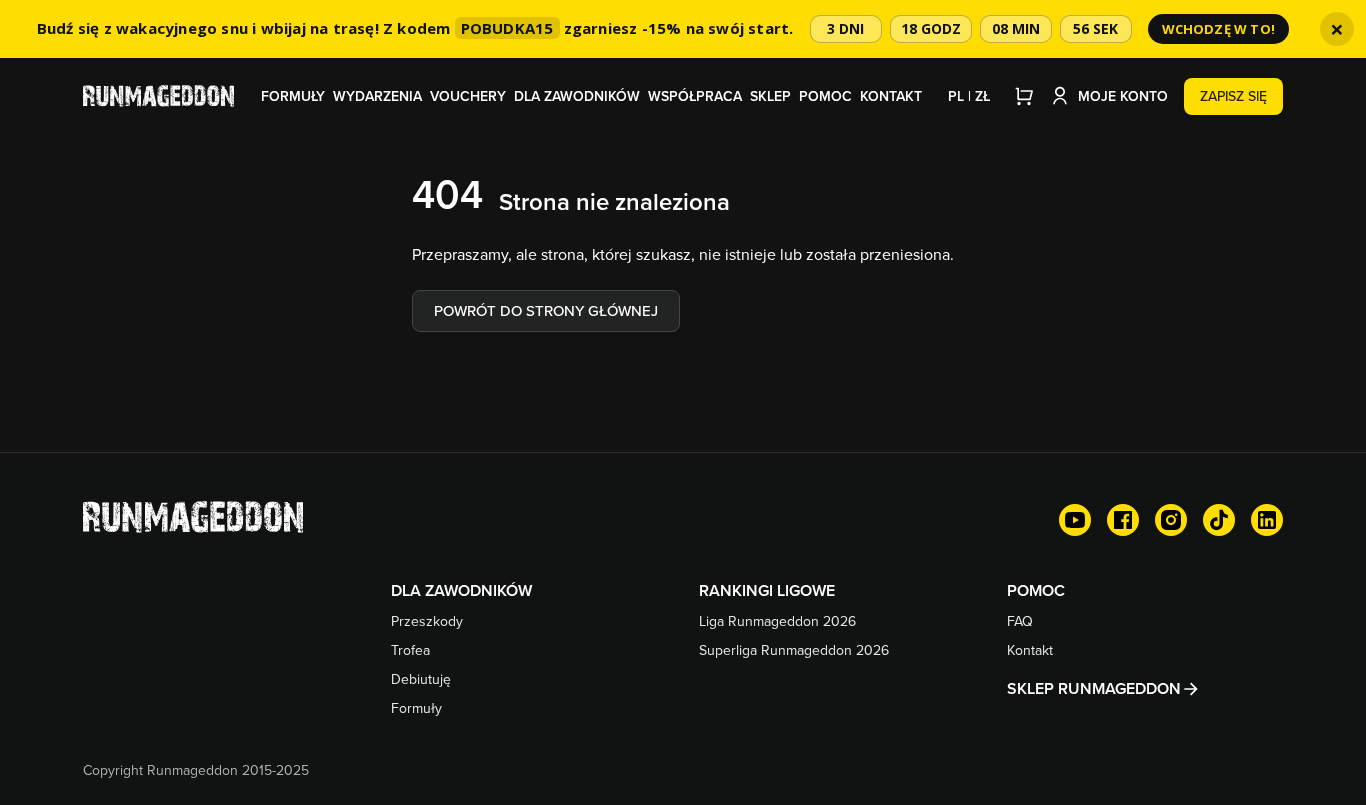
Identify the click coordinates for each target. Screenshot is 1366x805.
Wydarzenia (377, 96)
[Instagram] (1171, 520)
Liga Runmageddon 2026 (777, 621)
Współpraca (695, 96)
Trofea (410, 650)
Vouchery (468, 96)
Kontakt (891, 96)
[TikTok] (1219, 520)
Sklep (770, 96)
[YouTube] (1075, 520)
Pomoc (825, 96)
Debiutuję (421, 679)
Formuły (293, 96)
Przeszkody (427, 621)
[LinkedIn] (1267, 520)
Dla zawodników (577, 96)
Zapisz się (1233, 96)
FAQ (1020, 621)
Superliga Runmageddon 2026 (794, 650)
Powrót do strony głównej (546, 310)
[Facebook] (1123, 520)
